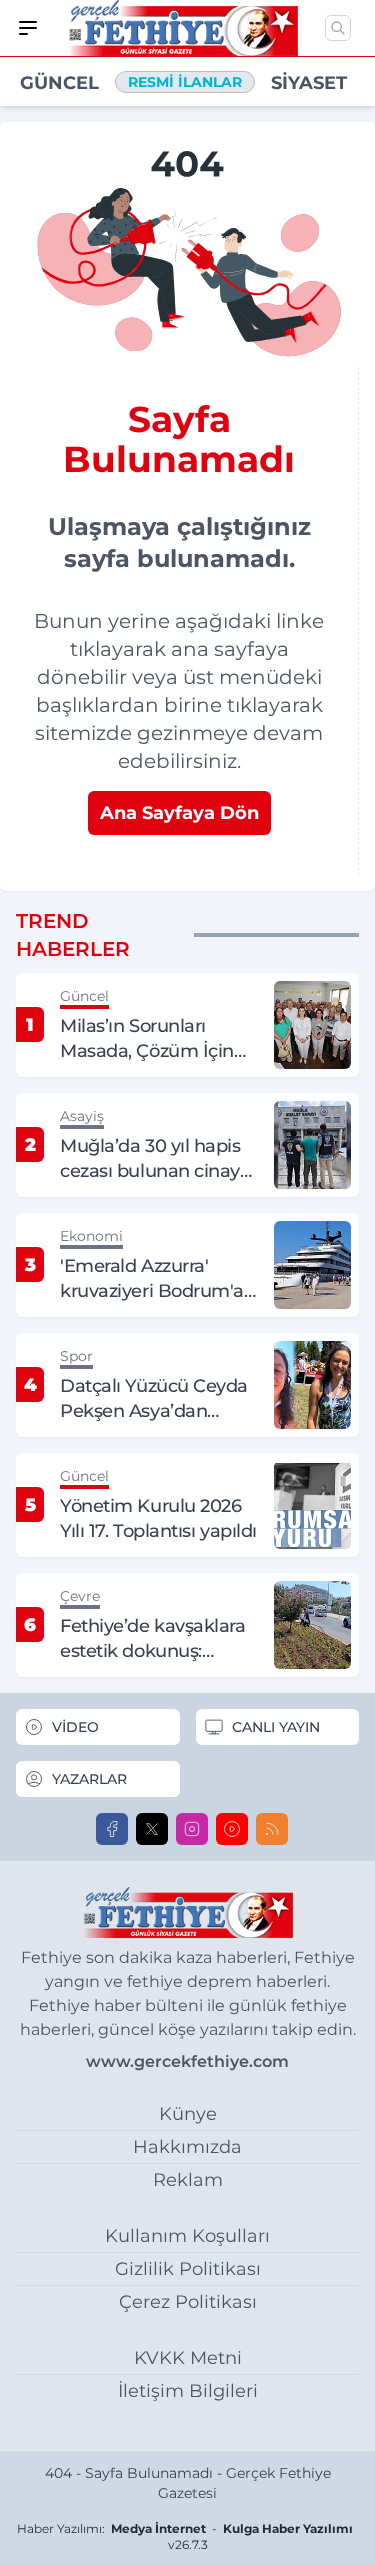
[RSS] (272, 1829)
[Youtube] (232, 1829)
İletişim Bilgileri (188, 2391)
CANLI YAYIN (276, 1727)
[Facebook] (112, 1829)
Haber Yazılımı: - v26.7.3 (185, 2536)
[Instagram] (192, 1829)
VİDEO (75, 1727)
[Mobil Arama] (338, 28)
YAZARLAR (89, 1779)
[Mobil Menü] (28, 28)
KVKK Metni (188, 2358)
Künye (188, 2114)
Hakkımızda (187, 2147)
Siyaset (309, 83)
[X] (152, 1829)
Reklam (188, 2180)
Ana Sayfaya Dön (179, 813)
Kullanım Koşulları (187, 2236)
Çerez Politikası (188, 2302)
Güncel (59, 83)
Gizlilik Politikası (188, 2269)
